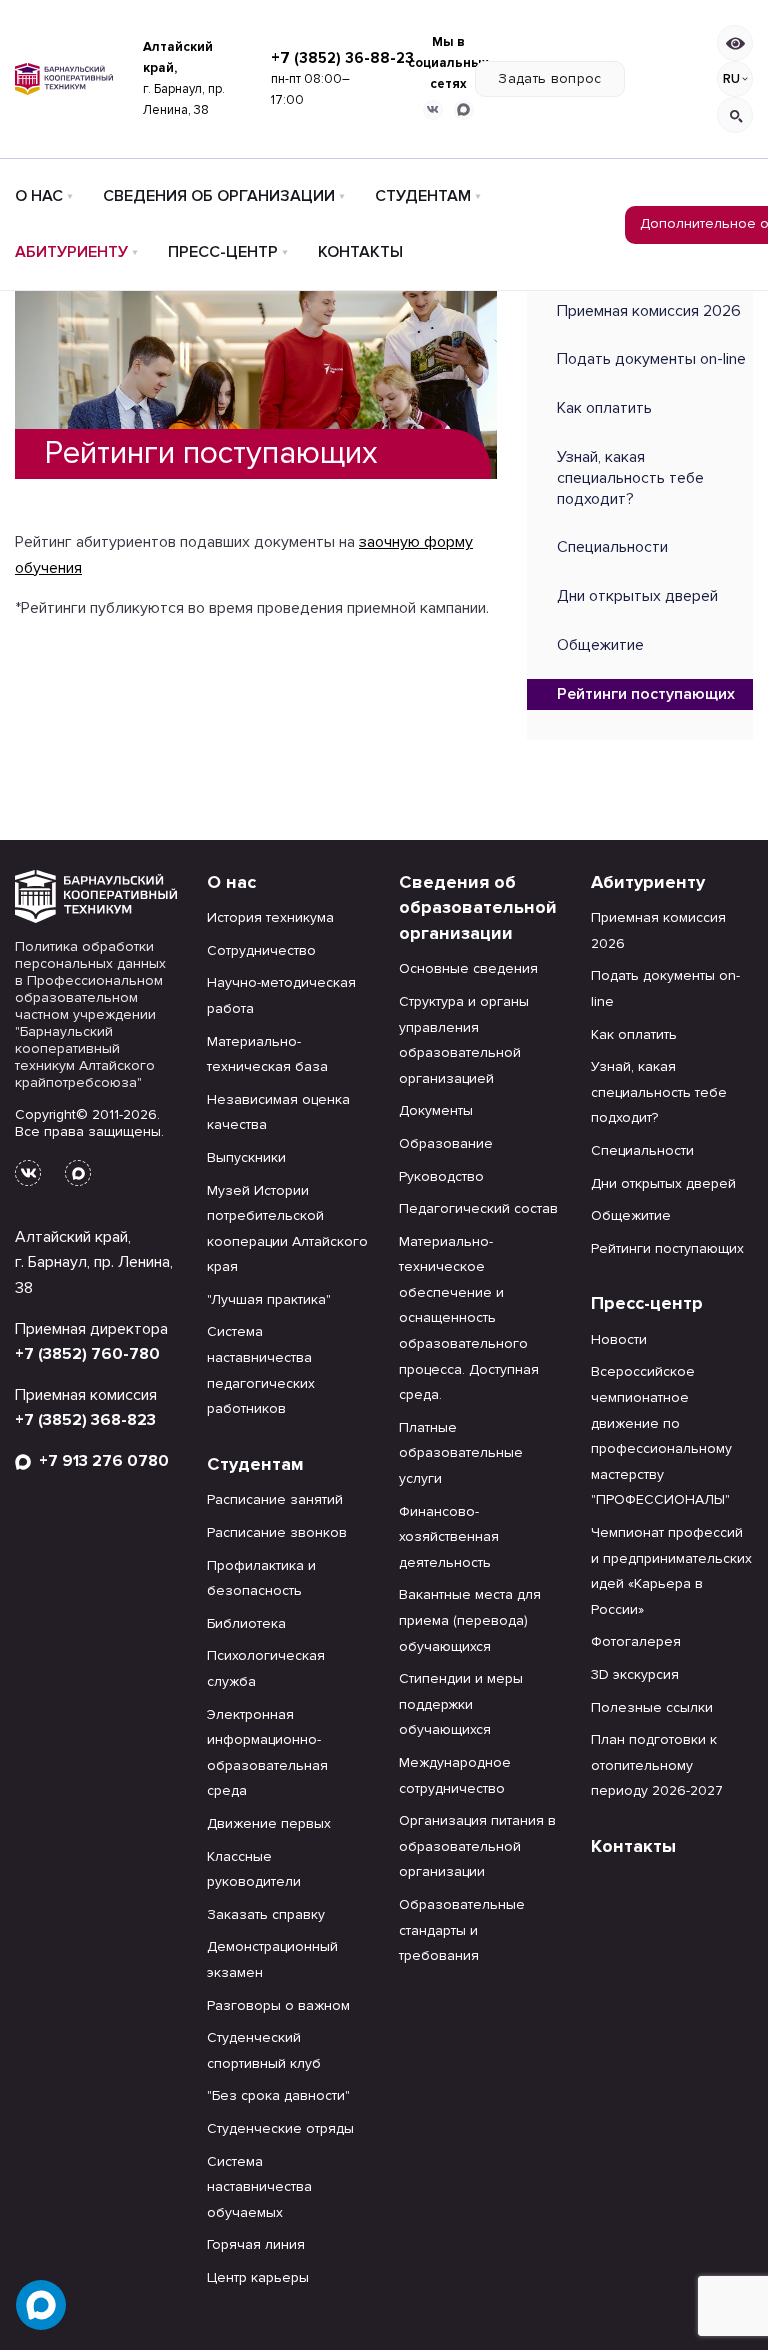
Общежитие (600, 645)
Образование (446, 1143)
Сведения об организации (219, 196)
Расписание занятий (275, 1499)
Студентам (423, 196)
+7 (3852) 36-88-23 (342, 58)
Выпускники (246, 1157)
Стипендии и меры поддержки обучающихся (461, 1704)
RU (731, 79)
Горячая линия (256, 2244)
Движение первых (269, 1823)
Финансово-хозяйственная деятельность (449, 1537)
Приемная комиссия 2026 (649, 311)
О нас (39, 196)
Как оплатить (604, 408)
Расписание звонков (277, 1532)
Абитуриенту (71, 252)
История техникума (270, 917)
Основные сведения (468, 968)
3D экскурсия (635, 1674)
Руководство (441, 1176)
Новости (619, 1339)
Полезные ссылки (652, 1707)
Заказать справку (266, 1914)
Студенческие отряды (280, 2128)
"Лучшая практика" (269, 1299)
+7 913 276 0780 (100, 1461)
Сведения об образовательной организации (478, 907)
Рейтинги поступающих (646, 694)
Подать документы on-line (651, 359)
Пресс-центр (223, 252)
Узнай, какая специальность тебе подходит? (630, 478)
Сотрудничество (261, 950)
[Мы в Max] (464, 110)
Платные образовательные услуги (461, 1453)
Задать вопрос (550, 78)
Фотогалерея (636, 1641)
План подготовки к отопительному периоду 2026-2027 (657, 1765)
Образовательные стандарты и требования (462, 1930)
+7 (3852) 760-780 (87, 1354)
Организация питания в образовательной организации (477, 1846)
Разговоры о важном (278, 2005)
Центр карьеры (258, 2277)
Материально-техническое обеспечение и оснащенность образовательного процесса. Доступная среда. (469, 1318)
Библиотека (246, 1623)
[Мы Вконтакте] (433, 110)
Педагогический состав (478, 1208)
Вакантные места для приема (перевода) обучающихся (470, 1620)
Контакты (360, 252)
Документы (436, 1110)
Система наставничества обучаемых (259, 2187)
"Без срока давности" (278, 2095)
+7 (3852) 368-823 (85, 1420)
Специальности (612, 547)
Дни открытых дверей (637, 596)
